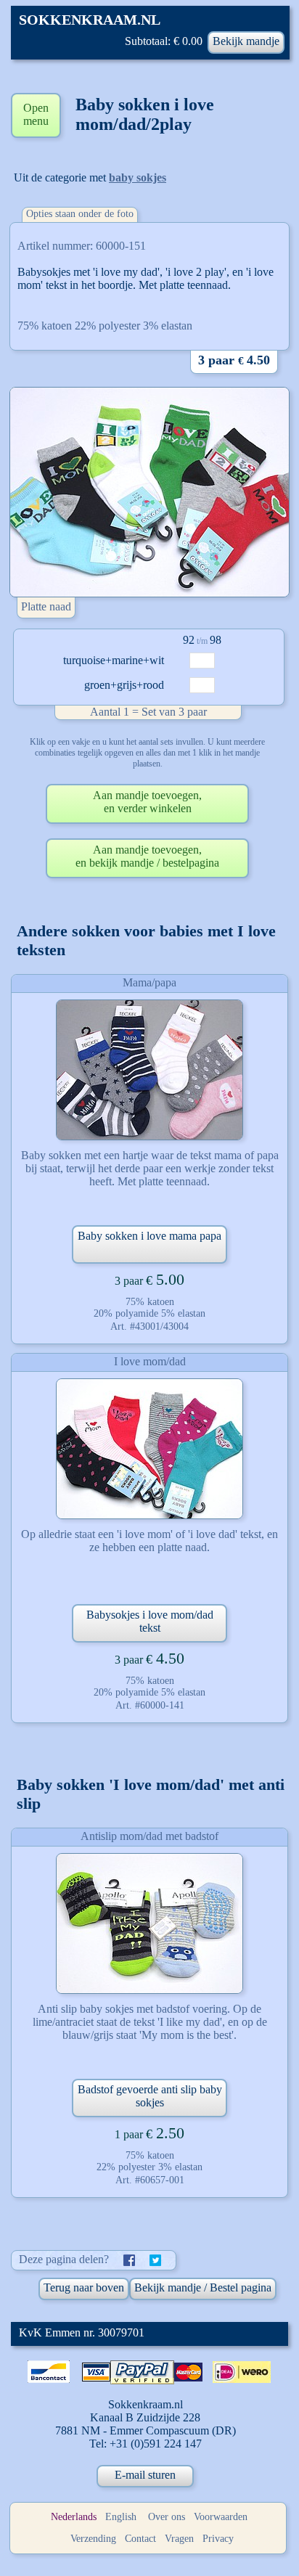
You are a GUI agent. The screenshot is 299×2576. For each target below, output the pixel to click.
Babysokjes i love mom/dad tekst (150, 1621)
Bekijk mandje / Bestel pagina (203, 2287)
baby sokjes (138, 177)
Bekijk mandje (246, 41)
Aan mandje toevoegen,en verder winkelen (147, 802)
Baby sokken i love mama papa (149, 1236)
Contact (140, 2539)
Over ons (167, 2517)
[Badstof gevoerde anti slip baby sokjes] (149, 1923)
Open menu (36, 114)
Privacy (218, 2539)
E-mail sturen (145, 2475)
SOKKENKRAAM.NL (90, 20)
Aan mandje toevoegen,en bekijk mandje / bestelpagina (147, 856)
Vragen (179, 2539)
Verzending (93, 2539)
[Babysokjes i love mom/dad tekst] (149, 1449)
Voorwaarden (221, 2517)
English (121, 2517)
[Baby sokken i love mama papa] (149, 1070)
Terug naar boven (84, 2287)
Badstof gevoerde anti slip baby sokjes (150, 2096)
